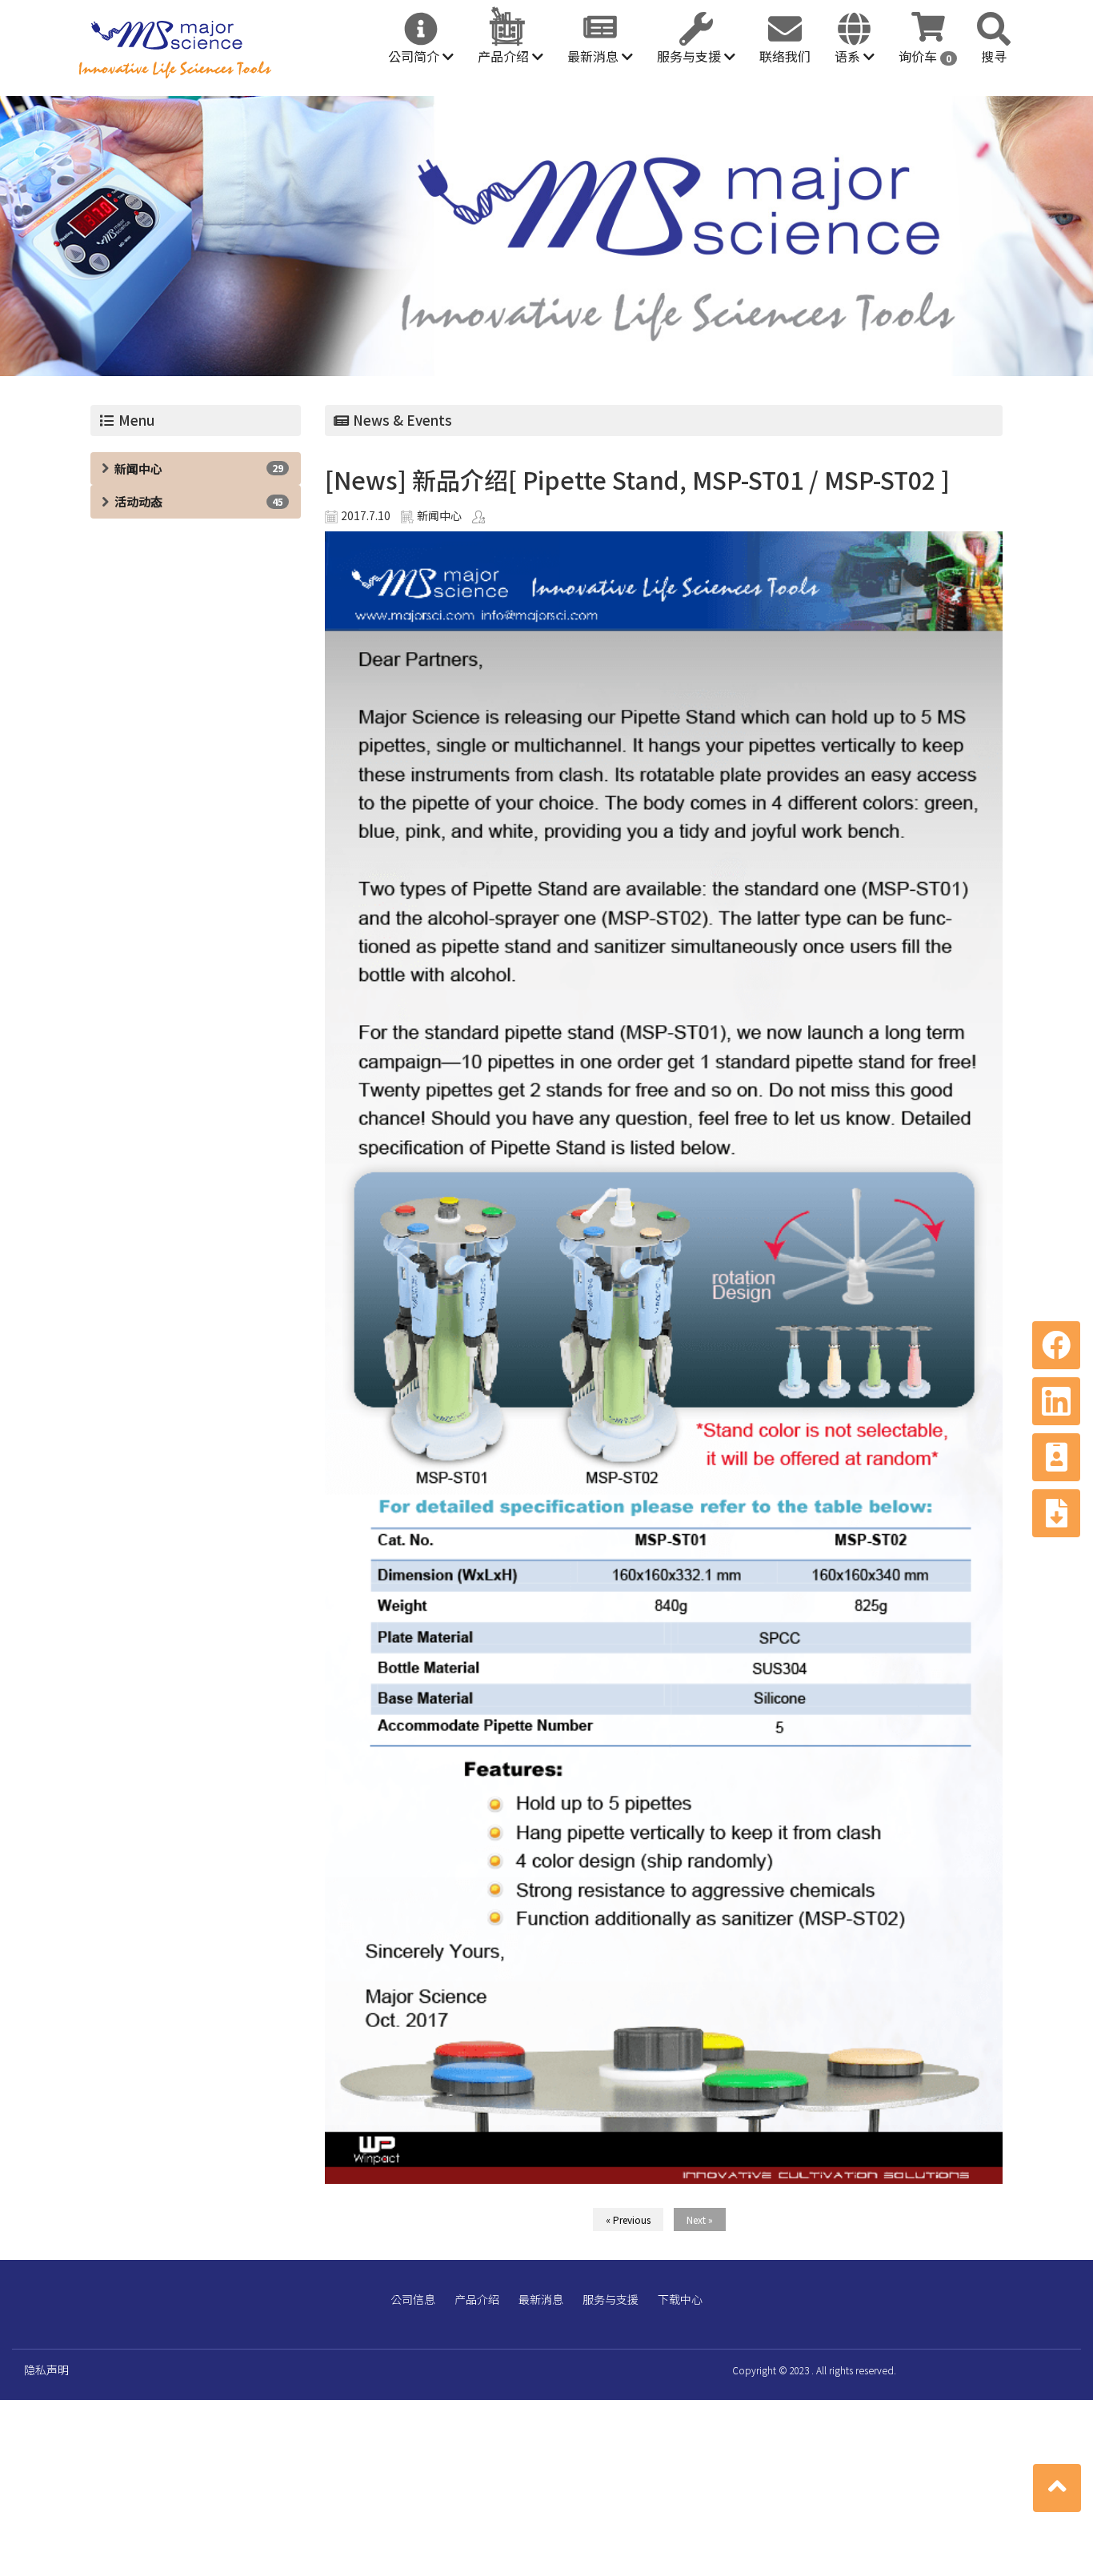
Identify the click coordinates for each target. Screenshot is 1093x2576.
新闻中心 (138, 469)
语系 (849, 56)
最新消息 (595, 56)
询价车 (925, 56)
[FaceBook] (1056, 1345)
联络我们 (785, 56)
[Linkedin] (1056, 1401)
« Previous (628, 2219)
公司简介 (415, 56)
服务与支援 (691, 56)
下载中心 (680, 2299)
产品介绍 (505, 56)
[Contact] (1056, 1457)
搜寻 (994, 56)
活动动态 (138, 501)
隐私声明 (46, 2370)
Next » (700, 2219)
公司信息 (413, 2299)
